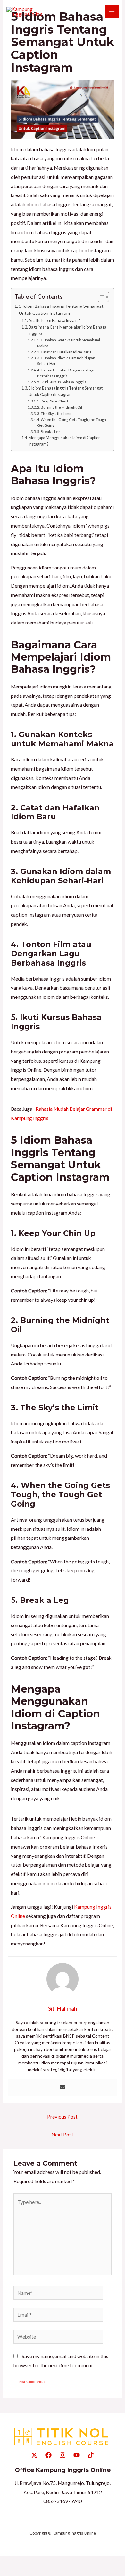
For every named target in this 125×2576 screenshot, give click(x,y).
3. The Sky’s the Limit (54, 413)
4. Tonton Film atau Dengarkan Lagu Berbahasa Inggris (66, 373)
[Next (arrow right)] (22, 2572)
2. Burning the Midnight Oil (60, 407)
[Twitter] (34, 2455)
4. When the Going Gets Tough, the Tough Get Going (72, 422)
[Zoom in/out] (7, 2562)
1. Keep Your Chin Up (54, 401)
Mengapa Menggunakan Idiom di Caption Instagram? (65, 441)
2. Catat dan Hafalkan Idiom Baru (64, 352)
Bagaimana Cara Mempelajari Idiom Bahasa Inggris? (67, 330)
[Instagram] (63, 2455)
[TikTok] (91, 2455)
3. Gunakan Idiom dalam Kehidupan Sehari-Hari (66, 361)
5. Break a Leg (49, 431)
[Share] (37, 2562)
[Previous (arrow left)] (7, 2572)
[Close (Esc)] (52, 2562)
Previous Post (62, 2117)
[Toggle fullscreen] (22, 2562)
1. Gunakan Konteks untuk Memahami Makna (69, 343)
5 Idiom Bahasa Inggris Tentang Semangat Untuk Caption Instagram (61, 310)
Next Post (62, 2135)
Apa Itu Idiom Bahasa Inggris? (54, 320)
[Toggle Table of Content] (100, 297)
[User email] (63, 2088)
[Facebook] (48, 2455)
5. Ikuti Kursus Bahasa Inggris (62, 382)
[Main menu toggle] (112, 12)
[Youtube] (77, 2455)
